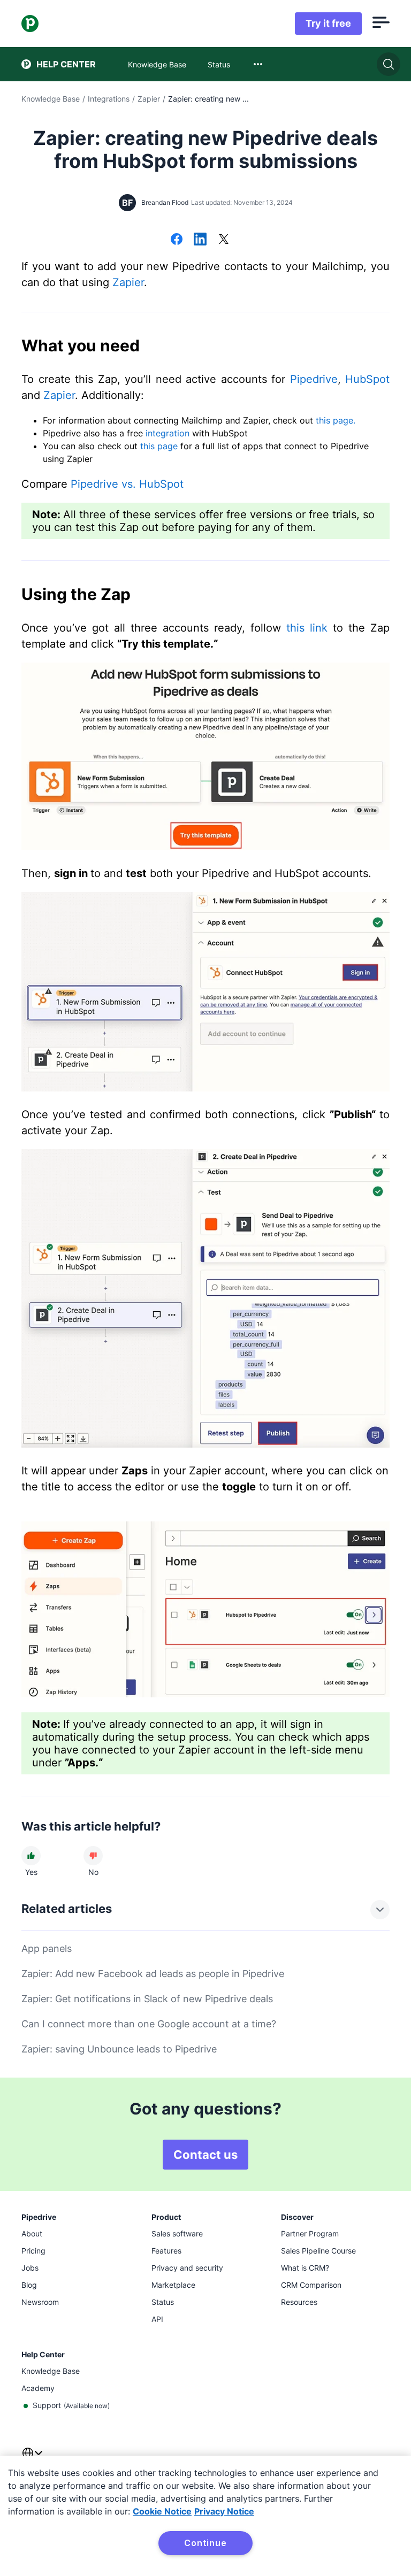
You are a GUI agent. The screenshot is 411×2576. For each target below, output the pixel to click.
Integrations (109, 99)
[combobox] (258, 64)
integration (168, 433)
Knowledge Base (51, 99)
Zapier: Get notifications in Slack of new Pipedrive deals (147, 1999)
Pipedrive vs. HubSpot (127, 484)
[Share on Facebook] (177, 240)
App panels (47, 1948)
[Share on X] (224, 240)
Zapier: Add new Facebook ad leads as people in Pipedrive (153, 1974)
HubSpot (367, 379)
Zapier (149, 99)
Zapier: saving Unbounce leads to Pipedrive (119, 2049)
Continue (205, 2543)
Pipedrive (314, 379)
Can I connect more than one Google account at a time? (149, 2024)
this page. (336, 420)
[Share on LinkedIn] (200, 240)
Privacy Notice (224, 2511)
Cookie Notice (162, 2511)
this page (160, 446)
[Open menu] (381, 24)
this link (307, 628)
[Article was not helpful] (93, 1856)
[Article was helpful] (31, 1856)
